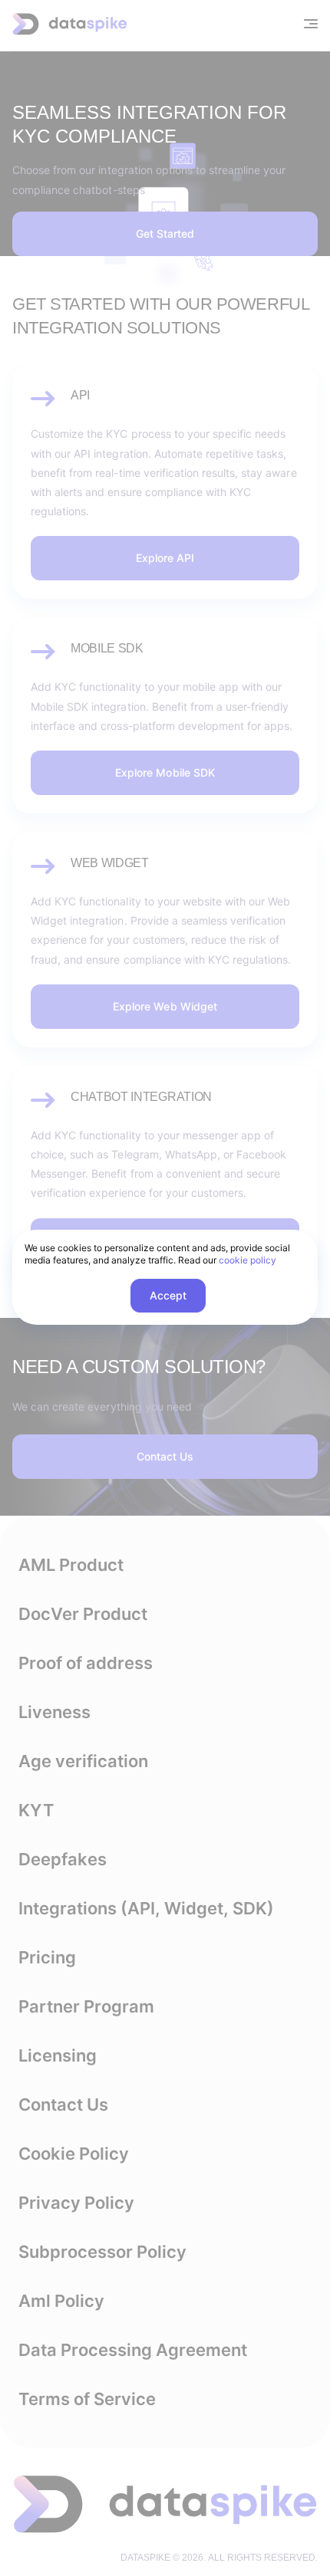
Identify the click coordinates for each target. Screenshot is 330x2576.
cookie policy (247, 1260)
